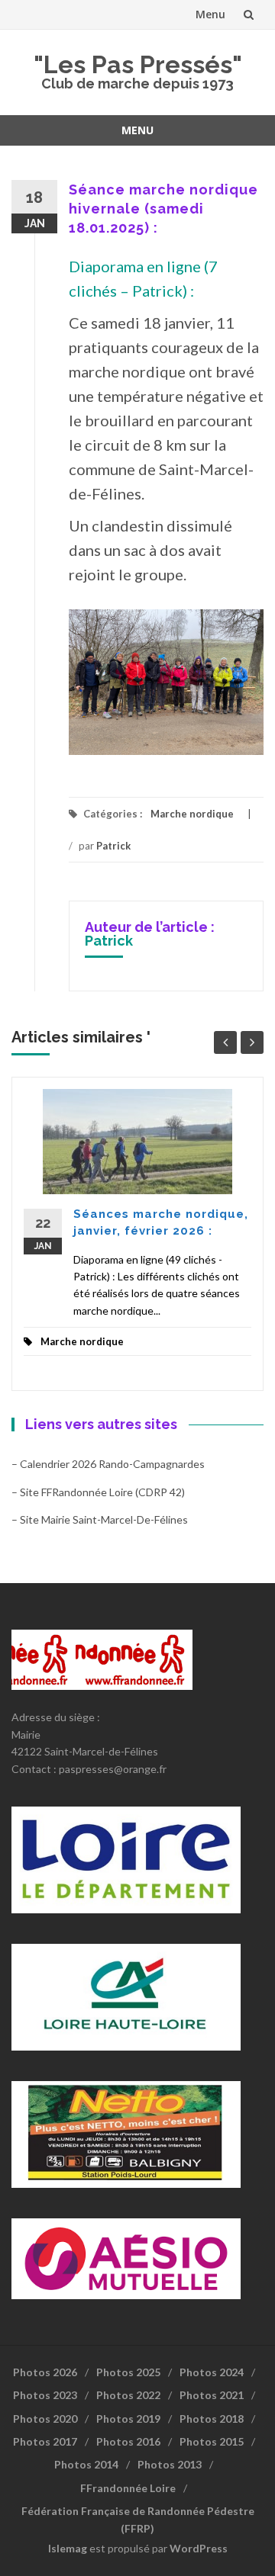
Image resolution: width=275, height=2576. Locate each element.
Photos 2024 (212, 2372)
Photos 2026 (45, 2372)
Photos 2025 (128, 2372)
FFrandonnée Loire (128, 2488)
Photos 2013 (170, 2464)
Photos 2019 (128, 2419)
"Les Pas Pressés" (138, 64)
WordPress (199, 2548)
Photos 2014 (86, 2464)
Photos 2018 (212, 2419)
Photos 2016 (128, 2441)
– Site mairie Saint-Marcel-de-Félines (100, 1519)
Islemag (68, 2548)
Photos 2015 (212, 2441)
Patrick (113, 846)
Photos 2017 (45, 2441)
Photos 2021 (212, 2395)
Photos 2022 (128, 2395)
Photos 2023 (45, 2395)
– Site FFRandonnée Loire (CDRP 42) (98, 1492)
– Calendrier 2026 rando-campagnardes (108, 1464)
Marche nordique (192, 814)
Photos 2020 (45, 2419)
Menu (210, 14)
